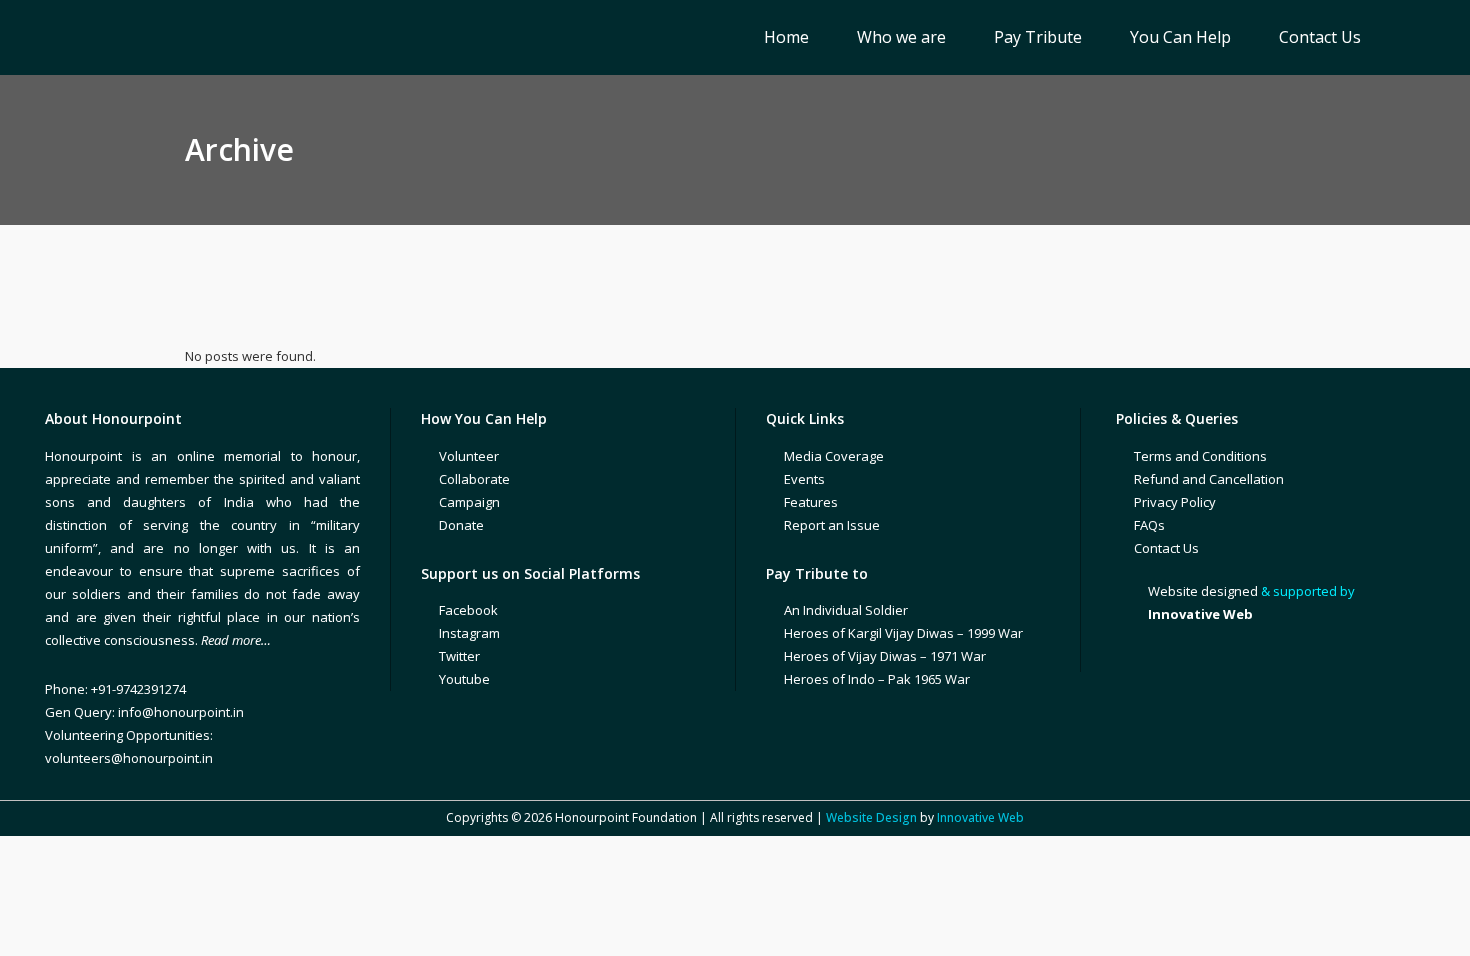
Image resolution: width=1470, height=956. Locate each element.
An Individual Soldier (846, 610)
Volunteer (469, 456)
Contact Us (1166, 548)
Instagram (469, 633)
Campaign (469, 502)
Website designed (1203, 591)
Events (804, 479)
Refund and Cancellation (1209, 479)
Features (811, 502)
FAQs (1149, 525)
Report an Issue (832, 525)
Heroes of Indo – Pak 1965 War (877, 679)
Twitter (459, 656)
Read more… (236, 640)
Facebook (468, 610)
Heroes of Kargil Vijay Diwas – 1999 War (903, 633)
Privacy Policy (1175, 502)
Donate (461, 525)
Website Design (871, 817)
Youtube (464, 679)
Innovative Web (980, 817)
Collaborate (474, 479)
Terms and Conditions (1200, 456)
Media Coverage (834, 456)
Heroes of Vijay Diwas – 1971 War (885, 656)
